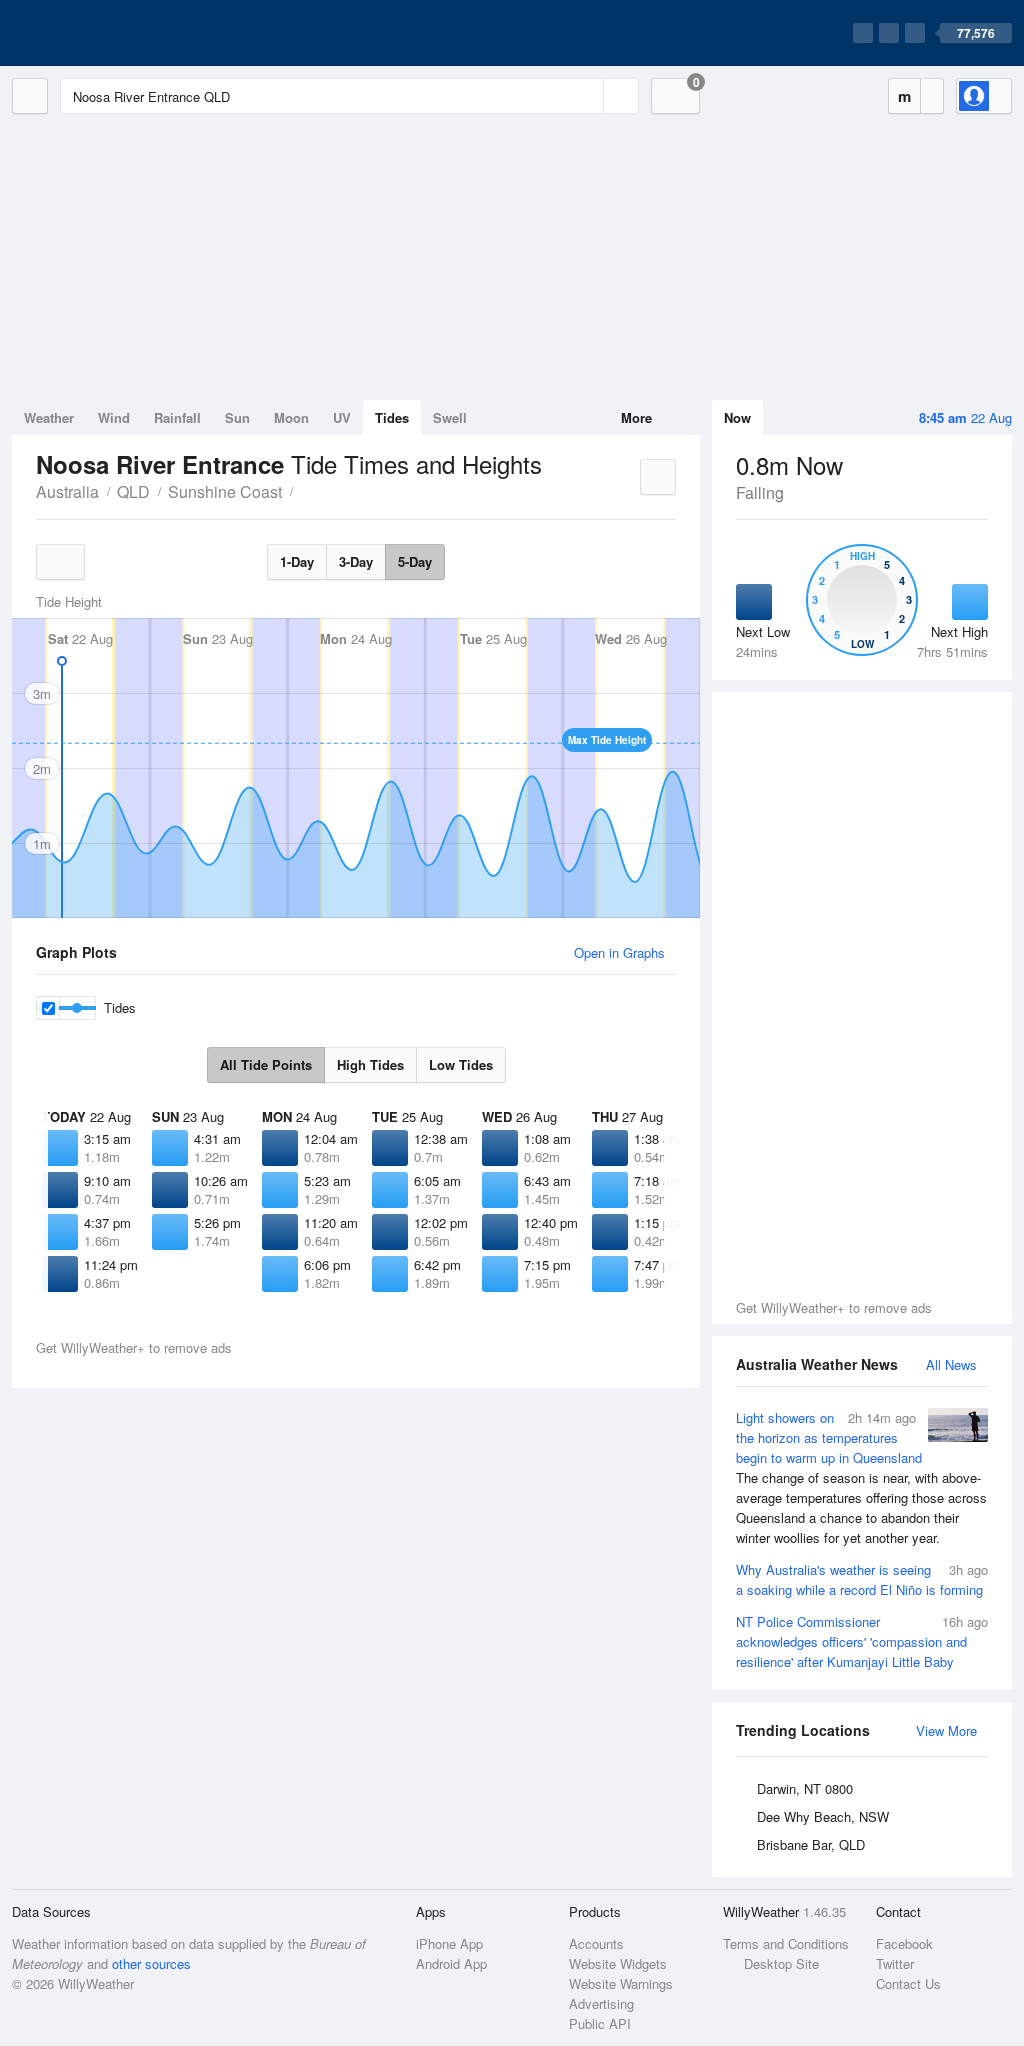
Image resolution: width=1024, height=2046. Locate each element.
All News (951, 1364)
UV (342, 417)
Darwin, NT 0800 (805, 1788)
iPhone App (449, 1943)
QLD (133, 491)
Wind (114, 417)
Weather (49, 417)
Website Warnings (621, 1983)
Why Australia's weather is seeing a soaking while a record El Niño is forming (862, 1579)
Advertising (601, 2003)
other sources (151, 1963)
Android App (451, 1963)
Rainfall (177, 417)
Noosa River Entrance (304, 490)
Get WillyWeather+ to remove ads (834, 1307)
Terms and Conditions (786, 1943)
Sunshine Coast (225, 491)
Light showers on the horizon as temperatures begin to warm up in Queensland (861, 1477)
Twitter (895, 1963)
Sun (237, 417)
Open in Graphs (619, 952)
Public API (600, 2023)
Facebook (904, 1943)
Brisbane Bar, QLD (811, 1844)
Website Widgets (618, 1963)
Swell (450, 417)
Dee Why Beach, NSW (823, 1816)
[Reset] (586, 96)
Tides (392, 417)
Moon (291, 417)
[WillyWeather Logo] (106, 33)
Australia (67, 491)
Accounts (596, 1943)
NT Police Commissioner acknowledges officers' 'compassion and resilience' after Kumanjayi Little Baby (862, 1641)
